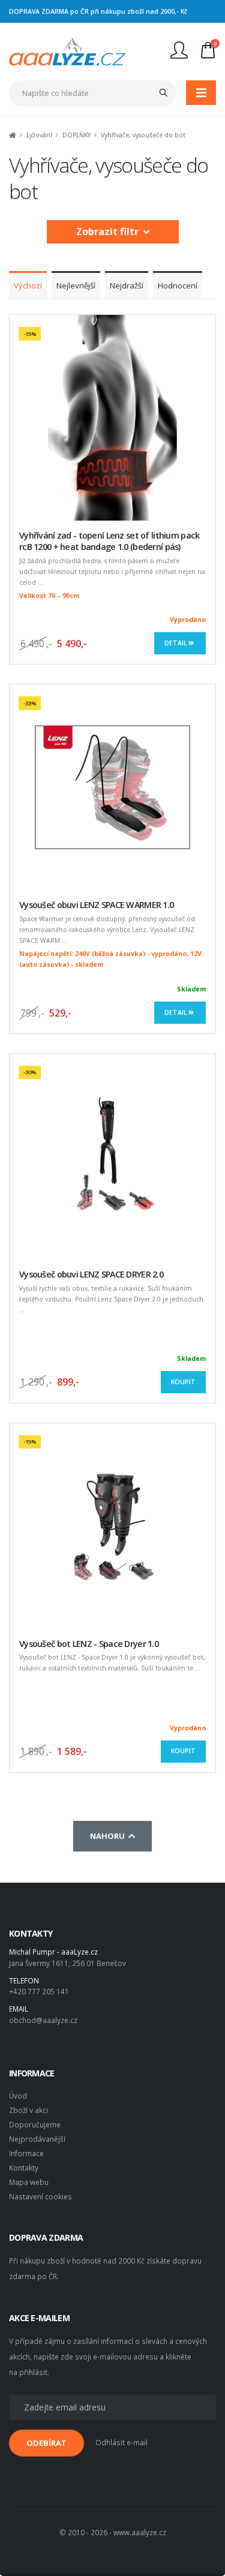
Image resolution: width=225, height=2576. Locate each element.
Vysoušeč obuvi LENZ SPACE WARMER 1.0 (96, 905)
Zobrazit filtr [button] (110, 232)
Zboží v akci (28, 2110)
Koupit (183, 1382)
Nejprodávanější (37, 2139)
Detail (176, 643)
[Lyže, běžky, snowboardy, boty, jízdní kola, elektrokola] (67, 50)
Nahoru (109, 1836)
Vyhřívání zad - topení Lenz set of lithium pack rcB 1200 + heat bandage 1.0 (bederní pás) (109, 541)
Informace (26, 2153)
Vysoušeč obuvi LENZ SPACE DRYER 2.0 (91, 1274)
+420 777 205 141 (39, 1991)
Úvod (18, 2096)
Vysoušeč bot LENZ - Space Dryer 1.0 (89, 1644)
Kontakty (24, 2168)
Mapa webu (29, 2182)
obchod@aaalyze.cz (43, 2020)
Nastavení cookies (40, 2196)
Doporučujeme (35, 2124)
